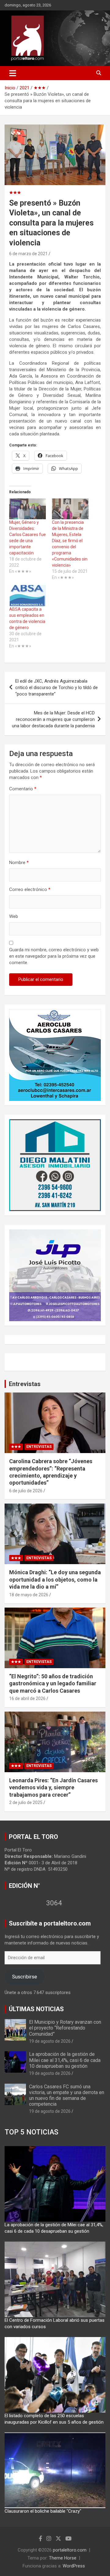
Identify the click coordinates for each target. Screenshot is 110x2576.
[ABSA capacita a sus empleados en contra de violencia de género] (28, 596)
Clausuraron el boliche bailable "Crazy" (43, 2511)
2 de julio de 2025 (26, 1802)
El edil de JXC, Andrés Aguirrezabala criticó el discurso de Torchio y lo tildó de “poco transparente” (57, 688)
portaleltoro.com (70, 2550)
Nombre (19, 863)
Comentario (23, 789)
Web (14, 916)
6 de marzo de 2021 (28, 254)
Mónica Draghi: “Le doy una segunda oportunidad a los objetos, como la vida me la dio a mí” (55, 1579)
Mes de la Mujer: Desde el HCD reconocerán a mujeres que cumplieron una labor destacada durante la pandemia (53, 719)
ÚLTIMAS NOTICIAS (36, 2009)
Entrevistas (25, 1384)
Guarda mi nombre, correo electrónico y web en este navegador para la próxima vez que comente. (54, 956)
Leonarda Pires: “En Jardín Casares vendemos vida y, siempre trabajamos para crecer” (53, 1788)
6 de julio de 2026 (26, 1491)
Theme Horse (63, 2558)
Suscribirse (24, 1977)
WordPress (74, 2566)
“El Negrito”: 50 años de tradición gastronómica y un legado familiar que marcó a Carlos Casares (53, 1683)
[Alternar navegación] (13, 73)
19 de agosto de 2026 (50, 2041)
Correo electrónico (30, 889)
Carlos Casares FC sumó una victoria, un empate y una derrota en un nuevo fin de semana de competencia (67, 2095)
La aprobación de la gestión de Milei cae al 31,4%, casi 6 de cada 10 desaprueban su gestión (65, 2060)
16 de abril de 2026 (27, 1698)
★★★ (15, 192)
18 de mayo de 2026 (29, 1595)
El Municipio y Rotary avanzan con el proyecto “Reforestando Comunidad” (65, 2028)
